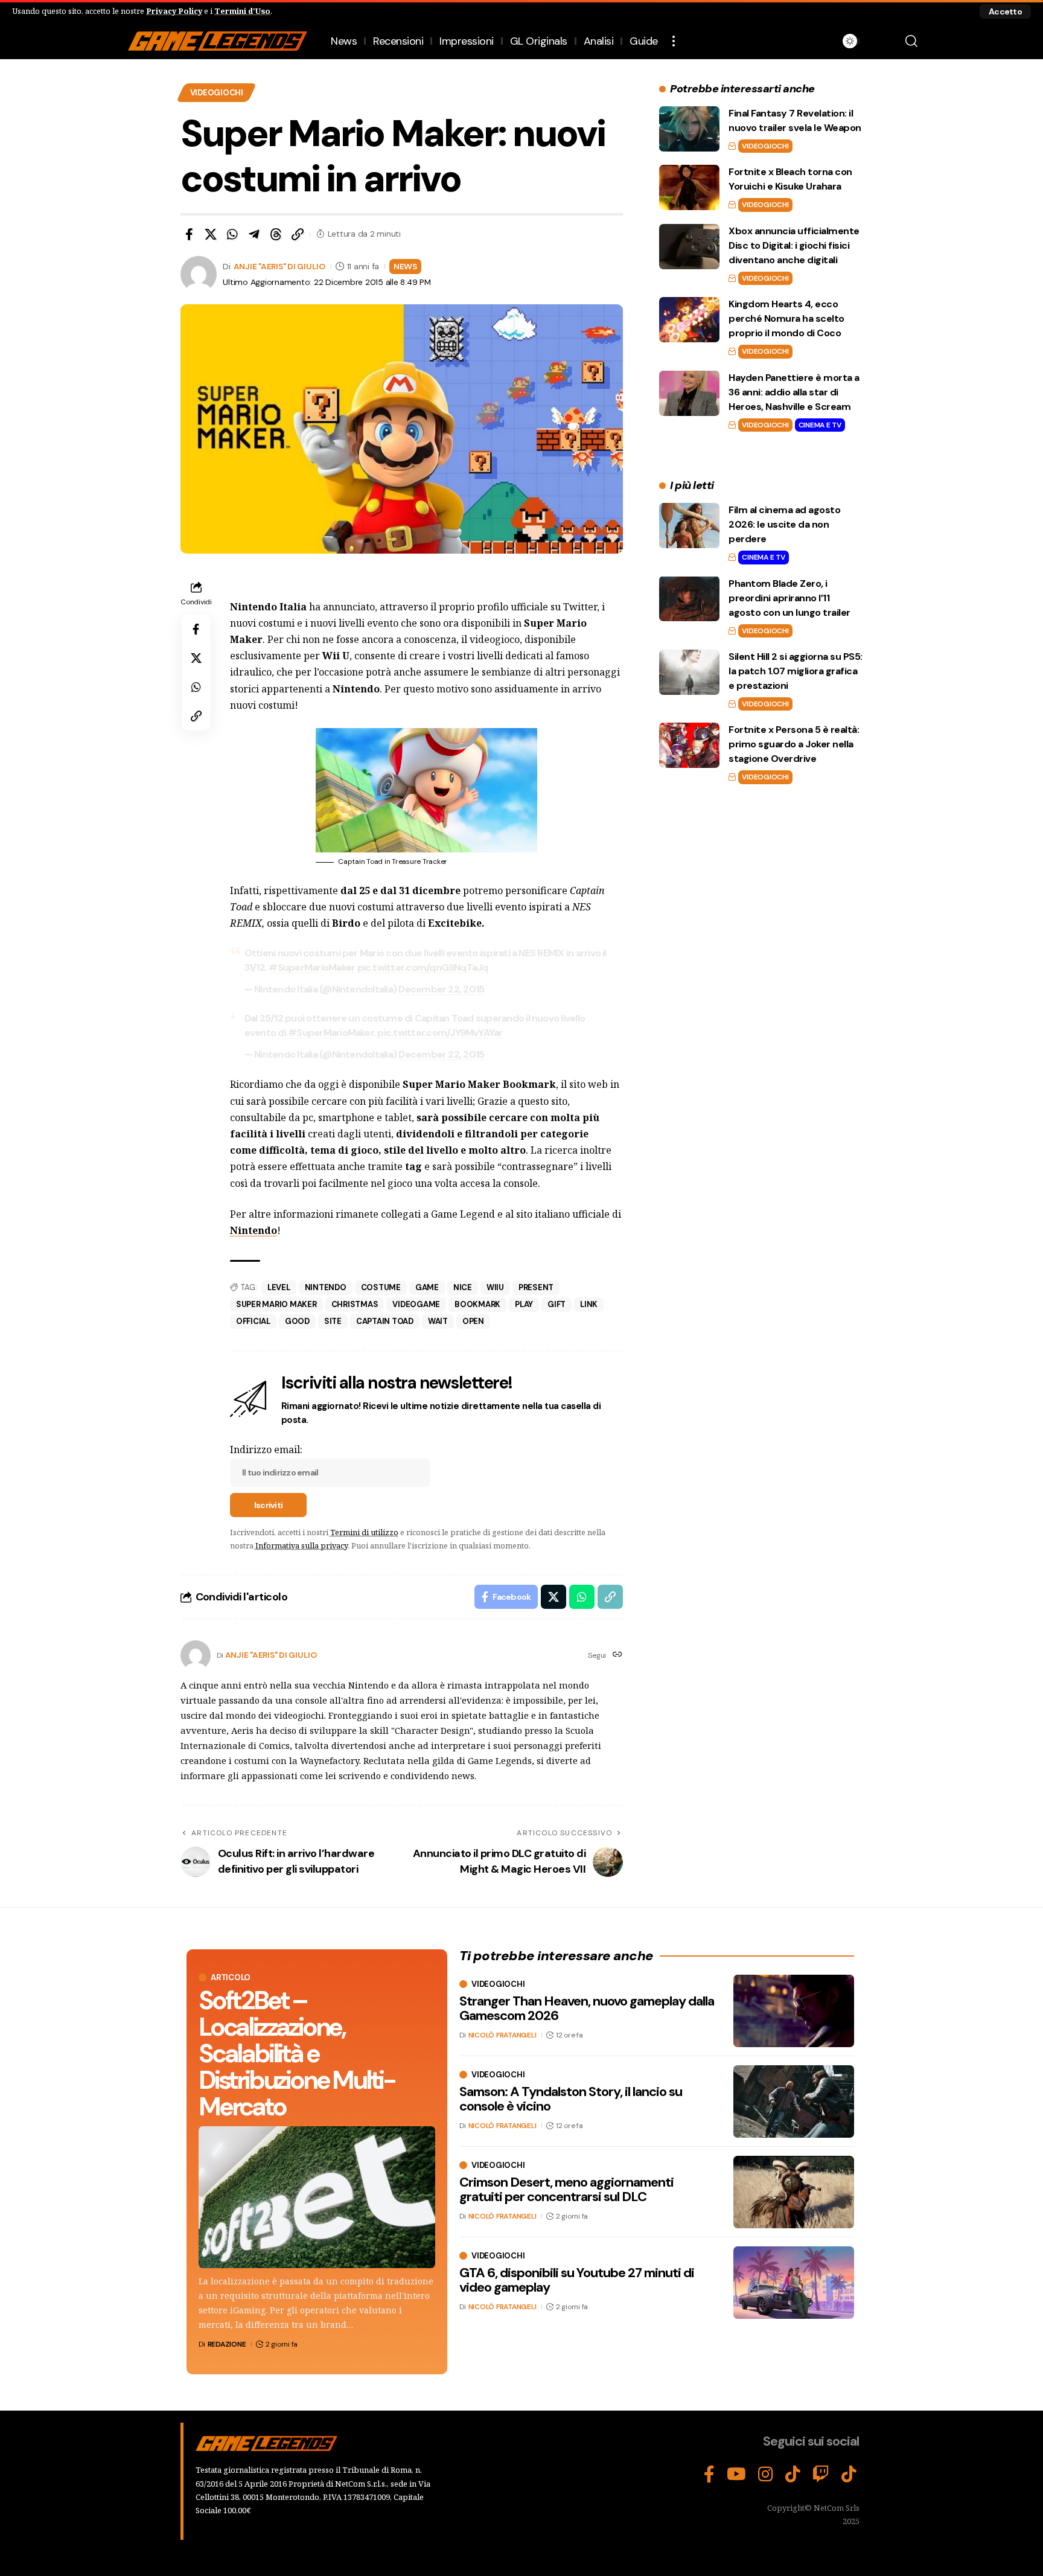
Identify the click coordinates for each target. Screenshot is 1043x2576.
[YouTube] (736, 2475)
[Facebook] (709, 2475)
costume (381, 1287)
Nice (463, 1287)
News (405, 266)
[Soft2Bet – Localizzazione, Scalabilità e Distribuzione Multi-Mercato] (317, 2197)
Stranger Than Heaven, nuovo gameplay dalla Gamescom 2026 (587, 2008)
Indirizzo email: (266, 1449)
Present (536, 1287)
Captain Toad (385, 1321)
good (297, 1321)
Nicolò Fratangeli (502, 2035)
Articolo (231, 1977)
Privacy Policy (174, 11)
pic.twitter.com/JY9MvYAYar (440, 1033)
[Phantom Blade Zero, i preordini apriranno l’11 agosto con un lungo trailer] (689, 599)
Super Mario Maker (276, 1304)
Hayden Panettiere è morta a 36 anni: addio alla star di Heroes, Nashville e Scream (794, 392)
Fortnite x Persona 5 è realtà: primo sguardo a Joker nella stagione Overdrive (794, 744)
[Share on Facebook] (189, 234)
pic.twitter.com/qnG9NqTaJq (423, 967)
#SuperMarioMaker (312, 967)
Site (333, 1321)
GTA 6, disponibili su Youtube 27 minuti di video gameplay (577, 2280)
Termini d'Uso (242, 11)
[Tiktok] (849, 2475)
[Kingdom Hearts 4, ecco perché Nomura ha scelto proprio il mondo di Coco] (689, 320)
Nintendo (254, 1230)
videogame (416, 1304)
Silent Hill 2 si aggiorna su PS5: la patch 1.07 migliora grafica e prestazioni (796, 671)
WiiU (495, 1287)
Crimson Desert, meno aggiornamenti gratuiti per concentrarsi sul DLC (566, 2189)
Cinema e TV (820, 425)
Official (253, 1321)
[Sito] (617, 1655)
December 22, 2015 (441, 989)
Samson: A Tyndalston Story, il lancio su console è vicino (571, 2099)
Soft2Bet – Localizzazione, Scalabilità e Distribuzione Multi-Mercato (297, 2053)
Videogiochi (217, 93)
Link (589, 1304)
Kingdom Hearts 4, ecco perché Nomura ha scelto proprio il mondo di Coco (786, 318)
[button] (1005, 11)
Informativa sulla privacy (301, 1545)
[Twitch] (821, 2475)
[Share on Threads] (276, 234)
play (524, 1304)
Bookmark (477, 1304)
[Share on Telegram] (254, 234)
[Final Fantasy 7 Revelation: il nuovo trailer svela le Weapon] (689, 129)
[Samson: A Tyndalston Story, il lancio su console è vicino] (794, 2101)
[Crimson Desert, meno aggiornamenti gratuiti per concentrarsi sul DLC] (794, 2192)
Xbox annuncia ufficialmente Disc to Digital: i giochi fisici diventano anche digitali (794, 245)
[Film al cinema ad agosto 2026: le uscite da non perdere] (689, 526)
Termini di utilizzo (364, 1532)
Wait (438, 1321)
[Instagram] (766, 2475)
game (427, 1287)
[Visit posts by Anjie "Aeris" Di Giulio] (196, 1655)
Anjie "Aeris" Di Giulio (279, 266)
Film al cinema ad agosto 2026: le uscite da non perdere (784, 524)
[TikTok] (793, 2475)
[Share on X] (211, 234)
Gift (557, 1304)
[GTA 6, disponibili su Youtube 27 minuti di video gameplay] (794, 2283)
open (473, 1321)
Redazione (227, 2344)
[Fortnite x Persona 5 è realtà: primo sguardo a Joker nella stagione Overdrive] (689, 745)
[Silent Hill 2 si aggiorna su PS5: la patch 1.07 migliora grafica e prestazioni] (689, 672)
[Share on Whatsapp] (232, 234)
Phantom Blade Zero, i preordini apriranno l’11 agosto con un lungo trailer (789, 597)
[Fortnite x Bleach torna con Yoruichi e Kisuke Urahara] (689, 187)
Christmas (355, 1304)
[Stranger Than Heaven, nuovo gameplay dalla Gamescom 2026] (794, 2011)
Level (279, 1287)
